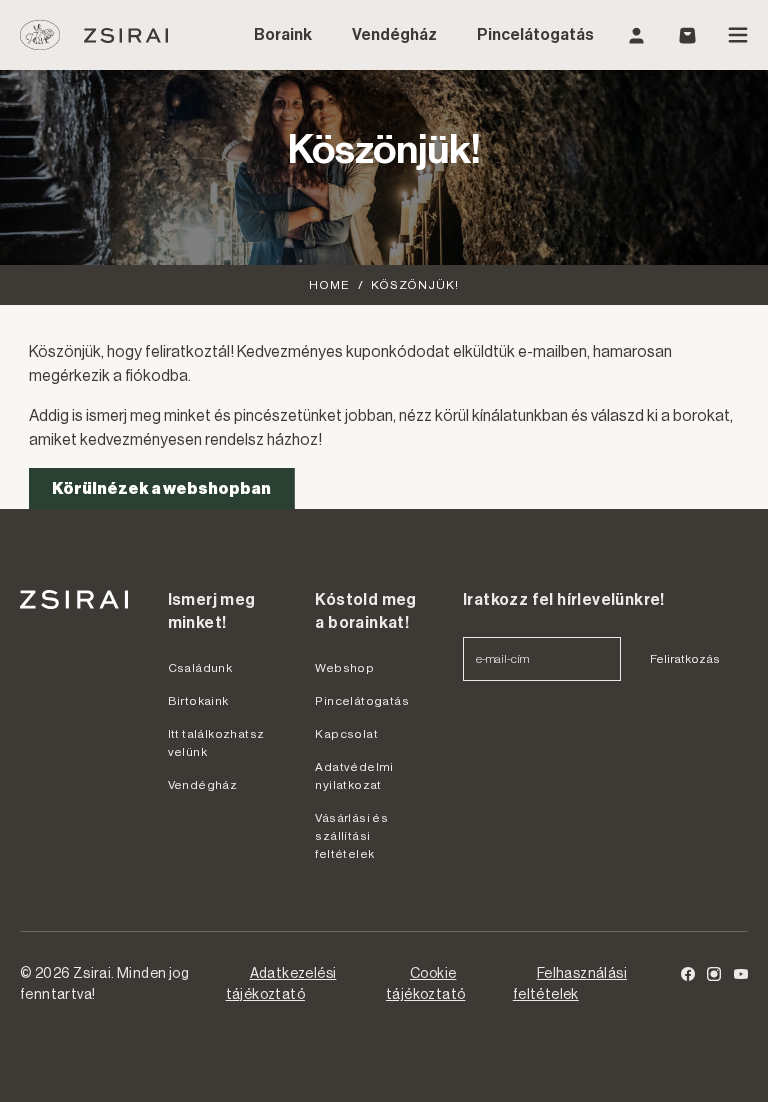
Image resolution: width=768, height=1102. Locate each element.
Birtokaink (198, 701)
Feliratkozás (685, 659)
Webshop (344, 668)
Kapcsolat (346, 734)
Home (329, 285)
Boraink (283, 35)
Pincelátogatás (535, 35)
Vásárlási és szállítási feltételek (351, 836)
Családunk (200, 668)
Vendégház (394, 35)
